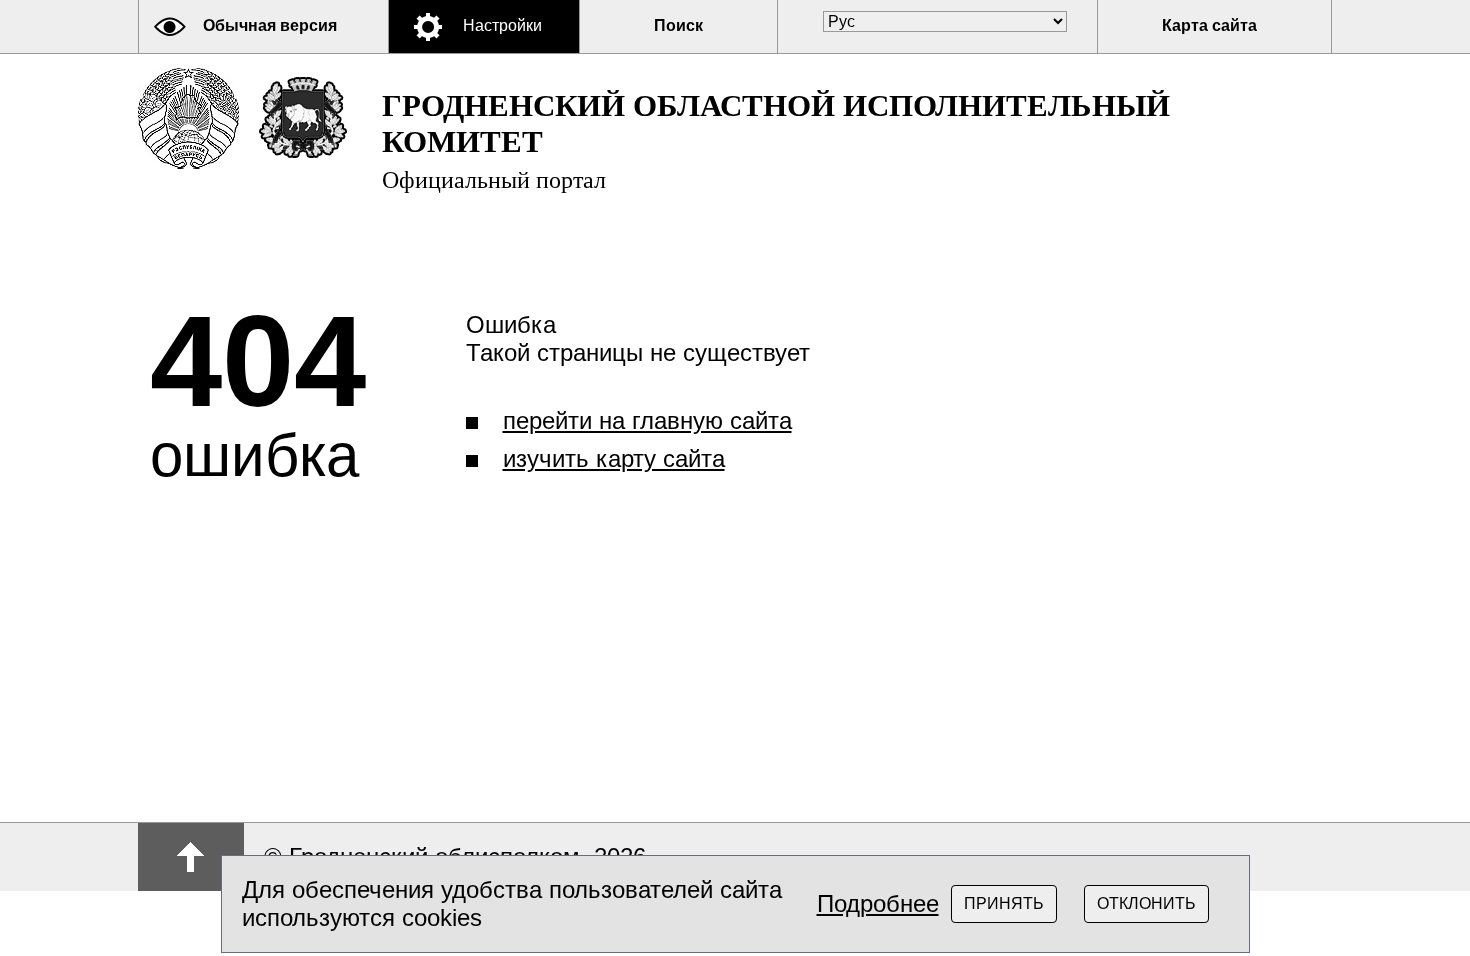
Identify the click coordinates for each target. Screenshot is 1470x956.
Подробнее (878, 903)
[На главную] (188, 118)
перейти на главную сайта (647, 420)
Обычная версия (270, 25)
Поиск (678, 25)
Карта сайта (1209, 25)
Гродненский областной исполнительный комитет (776, 140)
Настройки (502, 25)
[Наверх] (191, 857)
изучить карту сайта (614, 458)
